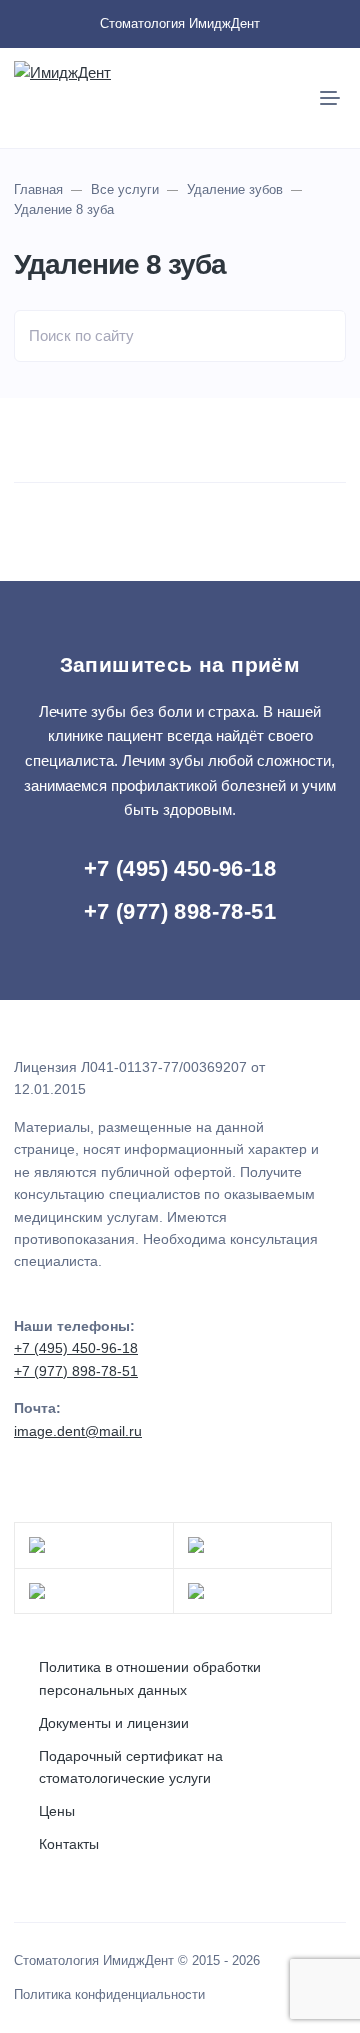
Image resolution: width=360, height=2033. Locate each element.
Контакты (69, 1844)
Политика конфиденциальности (109, 1995)
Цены (57, 1811)
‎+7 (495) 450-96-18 (180, 868)
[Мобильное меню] (330, 98)
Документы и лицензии (114, 1723)
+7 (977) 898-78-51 (180, 911)
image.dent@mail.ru (78, 1431)
